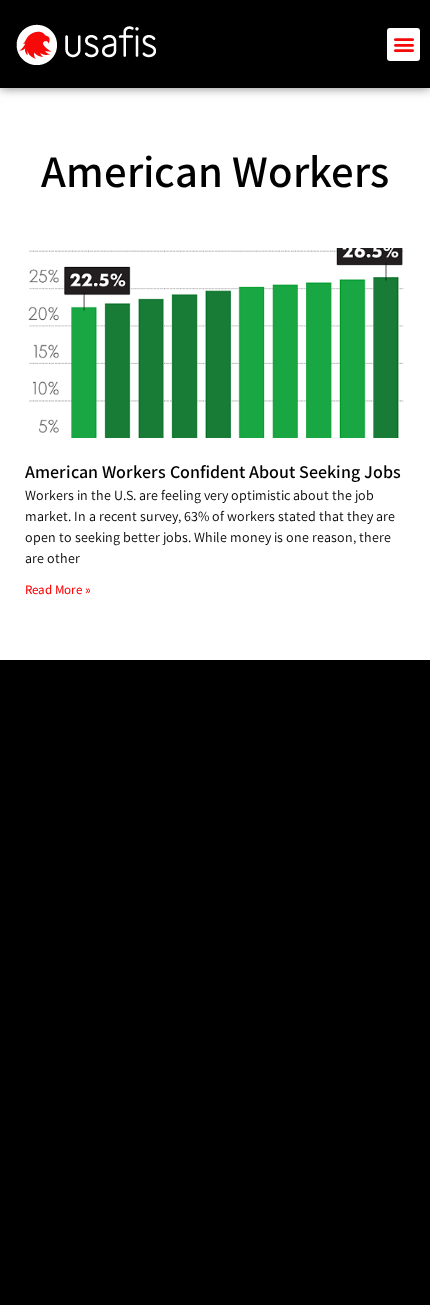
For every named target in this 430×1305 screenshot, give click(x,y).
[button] (403, 44)
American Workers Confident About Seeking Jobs (213, 471)
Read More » (58, 589)
